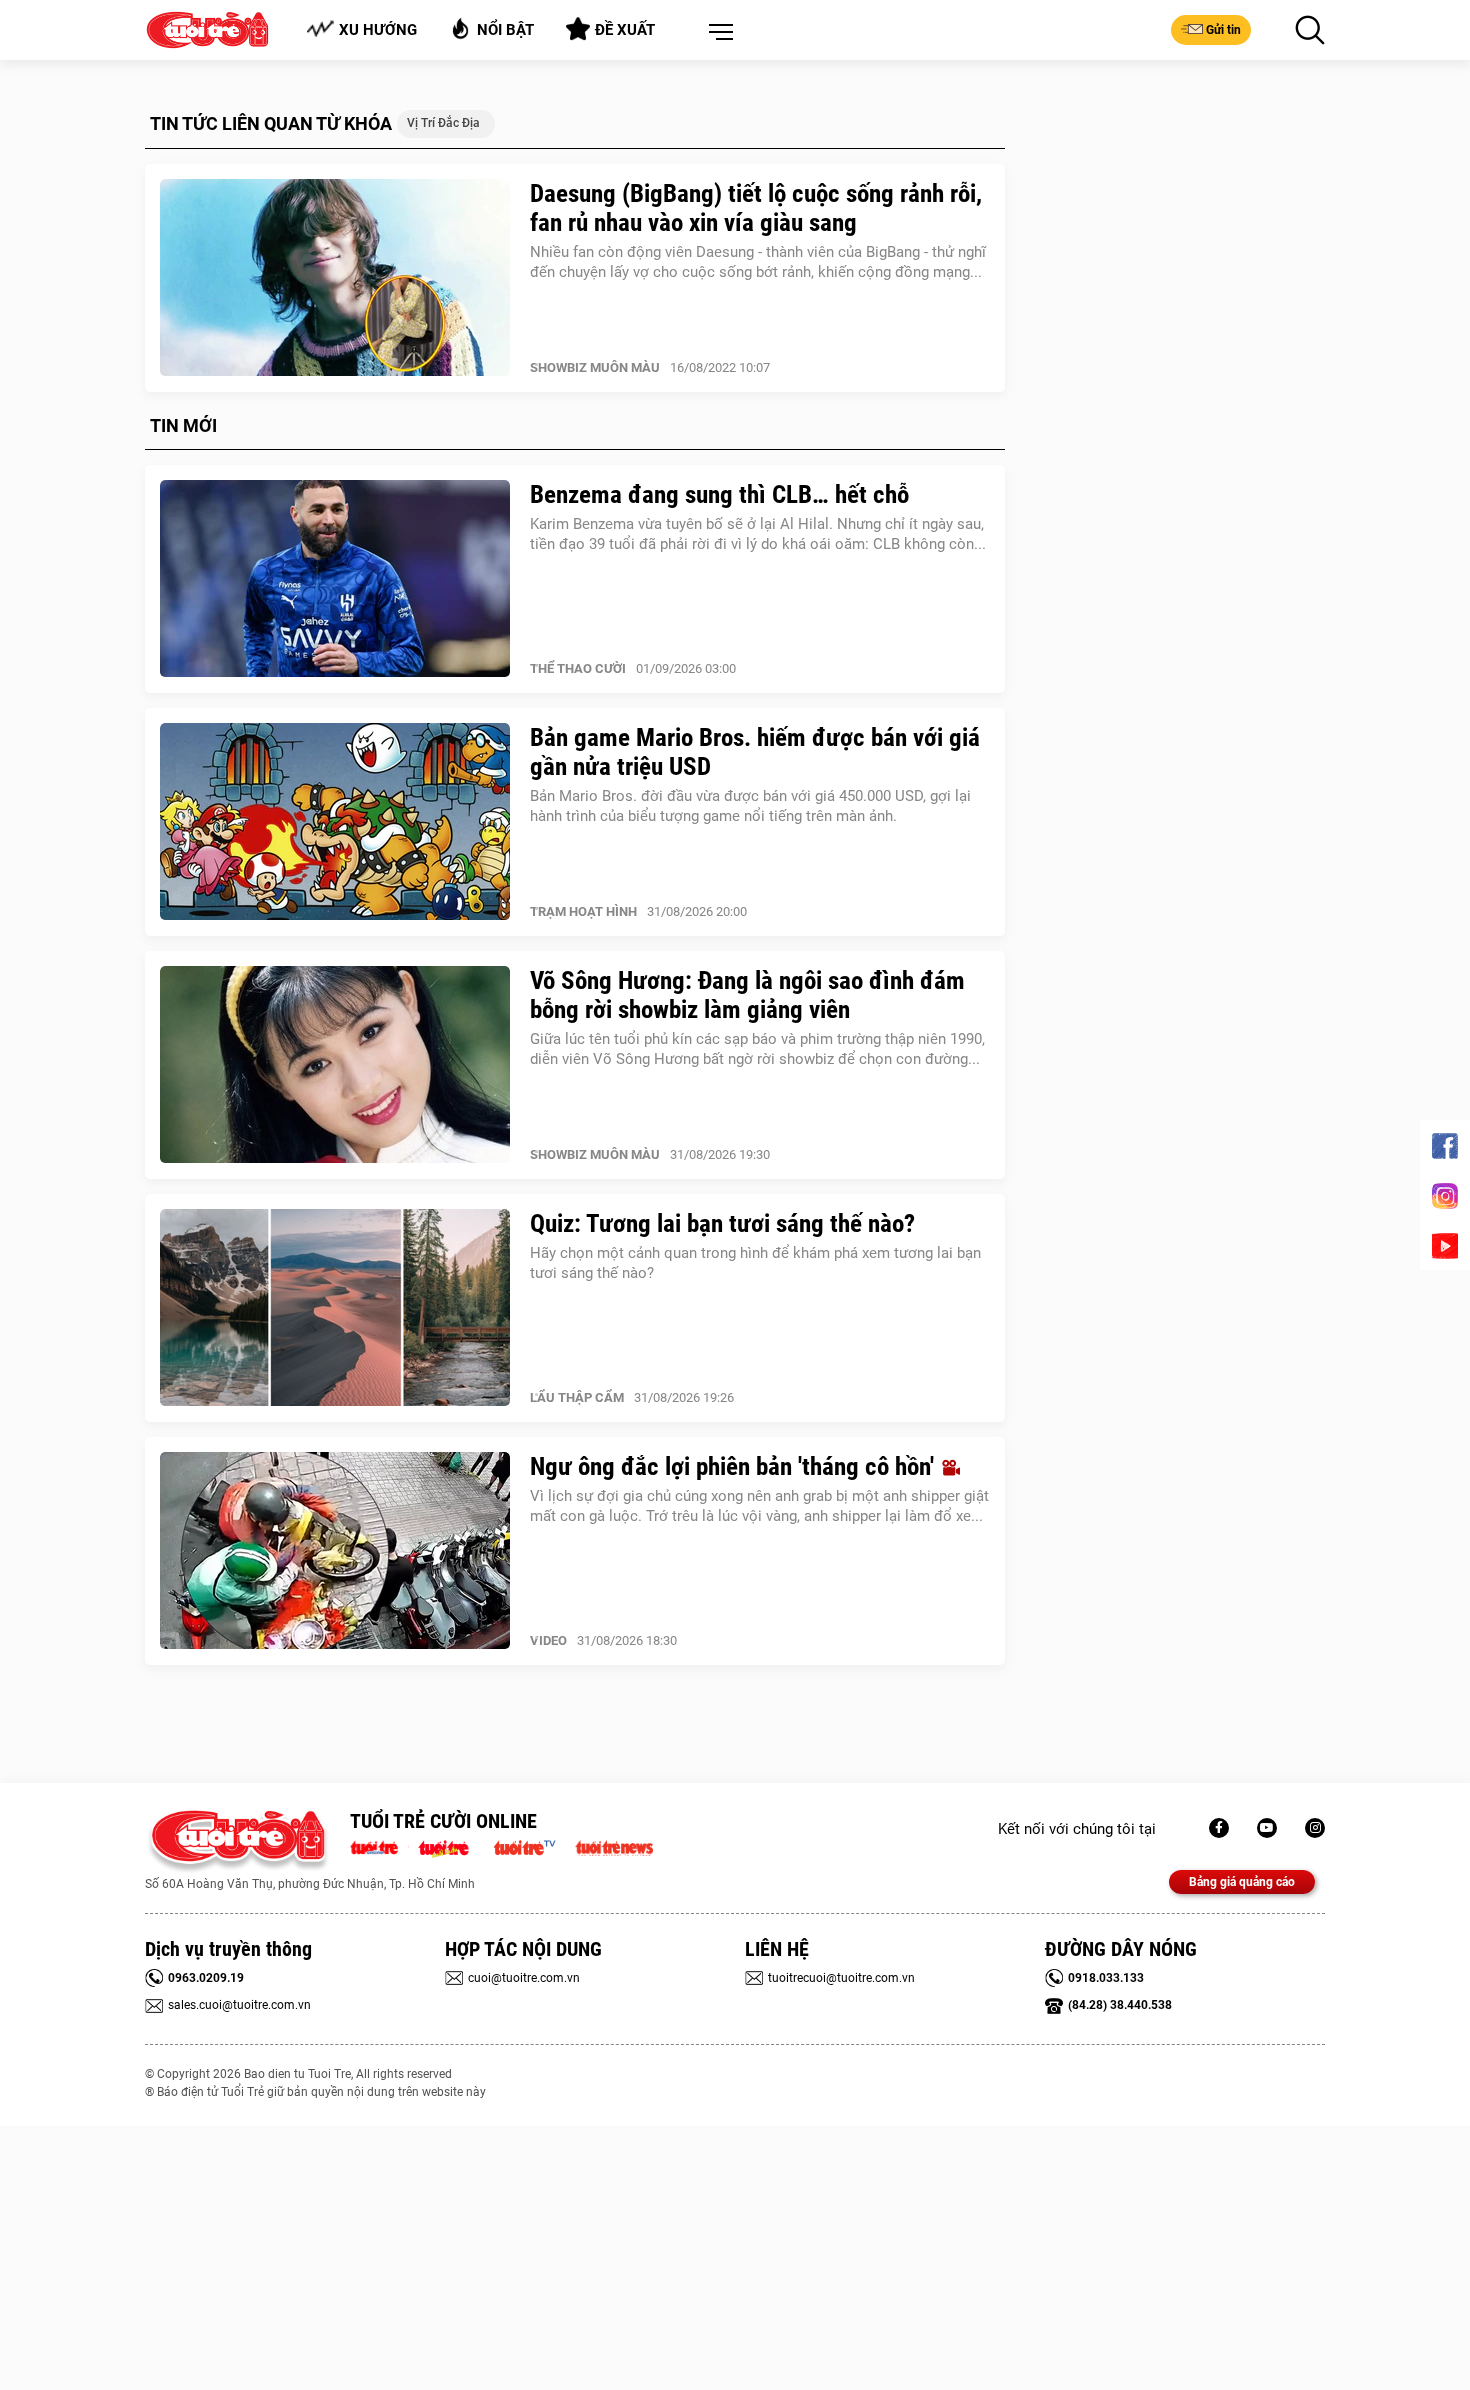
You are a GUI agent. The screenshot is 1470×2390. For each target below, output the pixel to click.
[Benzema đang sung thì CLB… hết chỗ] (335, 579)
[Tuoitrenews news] (614, 1846)
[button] (717, 33)
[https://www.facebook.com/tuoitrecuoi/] (1219, 1828)
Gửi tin (1223, 30)
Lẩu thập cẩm (577, 1397)
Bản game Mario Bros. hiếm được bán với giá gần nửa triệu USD (755, 752)
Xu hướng (378, 30)
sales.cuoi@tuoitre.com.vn (239, 2005)
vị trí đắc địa (443, 123)
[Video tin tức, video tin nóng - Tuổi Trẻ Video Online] (533, 1846)
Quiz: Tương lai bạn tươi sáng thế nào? (722, 1223)
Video (548, 1640)
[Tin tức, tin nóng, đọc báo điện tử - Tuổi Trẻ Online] (379, 1846)
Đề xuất (625, 30)
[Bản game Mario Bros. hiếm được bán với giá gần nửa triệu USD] (335, 822)
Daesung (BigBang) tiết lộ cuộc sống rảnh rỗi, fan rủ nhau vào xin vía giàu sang (756, 208)
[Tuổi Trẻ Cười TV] (1267, 1828)
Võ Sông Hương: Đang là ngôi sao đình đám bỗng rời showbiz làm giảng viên (747, 995)
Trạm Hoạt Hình (583, 911)
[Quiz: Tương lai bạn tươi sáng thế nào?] (335, 1308)
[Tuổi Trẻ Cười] (1315, 1828)
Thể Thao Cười (578, 668)
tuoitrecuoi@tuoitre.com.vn (841, 1978)
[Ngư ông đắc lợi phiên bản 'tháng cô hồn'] (335, 1551)
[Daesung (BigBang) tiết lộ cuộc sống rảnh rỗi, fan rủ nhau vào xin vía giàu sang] (335, 278)
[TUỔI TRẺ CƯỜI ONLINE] (237, 1841)
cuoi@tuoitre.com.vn (524, 1978)
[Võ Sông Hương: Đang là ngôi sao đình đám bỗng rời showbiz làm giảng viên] (335, 1065)
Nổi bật (505, 30)
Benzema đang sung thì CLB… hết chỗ (719, 494)
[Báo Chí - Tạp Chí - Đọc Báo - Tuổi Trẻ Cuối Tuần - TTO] (451, 1846)
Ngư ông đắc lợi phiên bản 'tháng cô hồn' (735, 1466)
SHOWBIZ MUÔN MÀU (595, 367)
